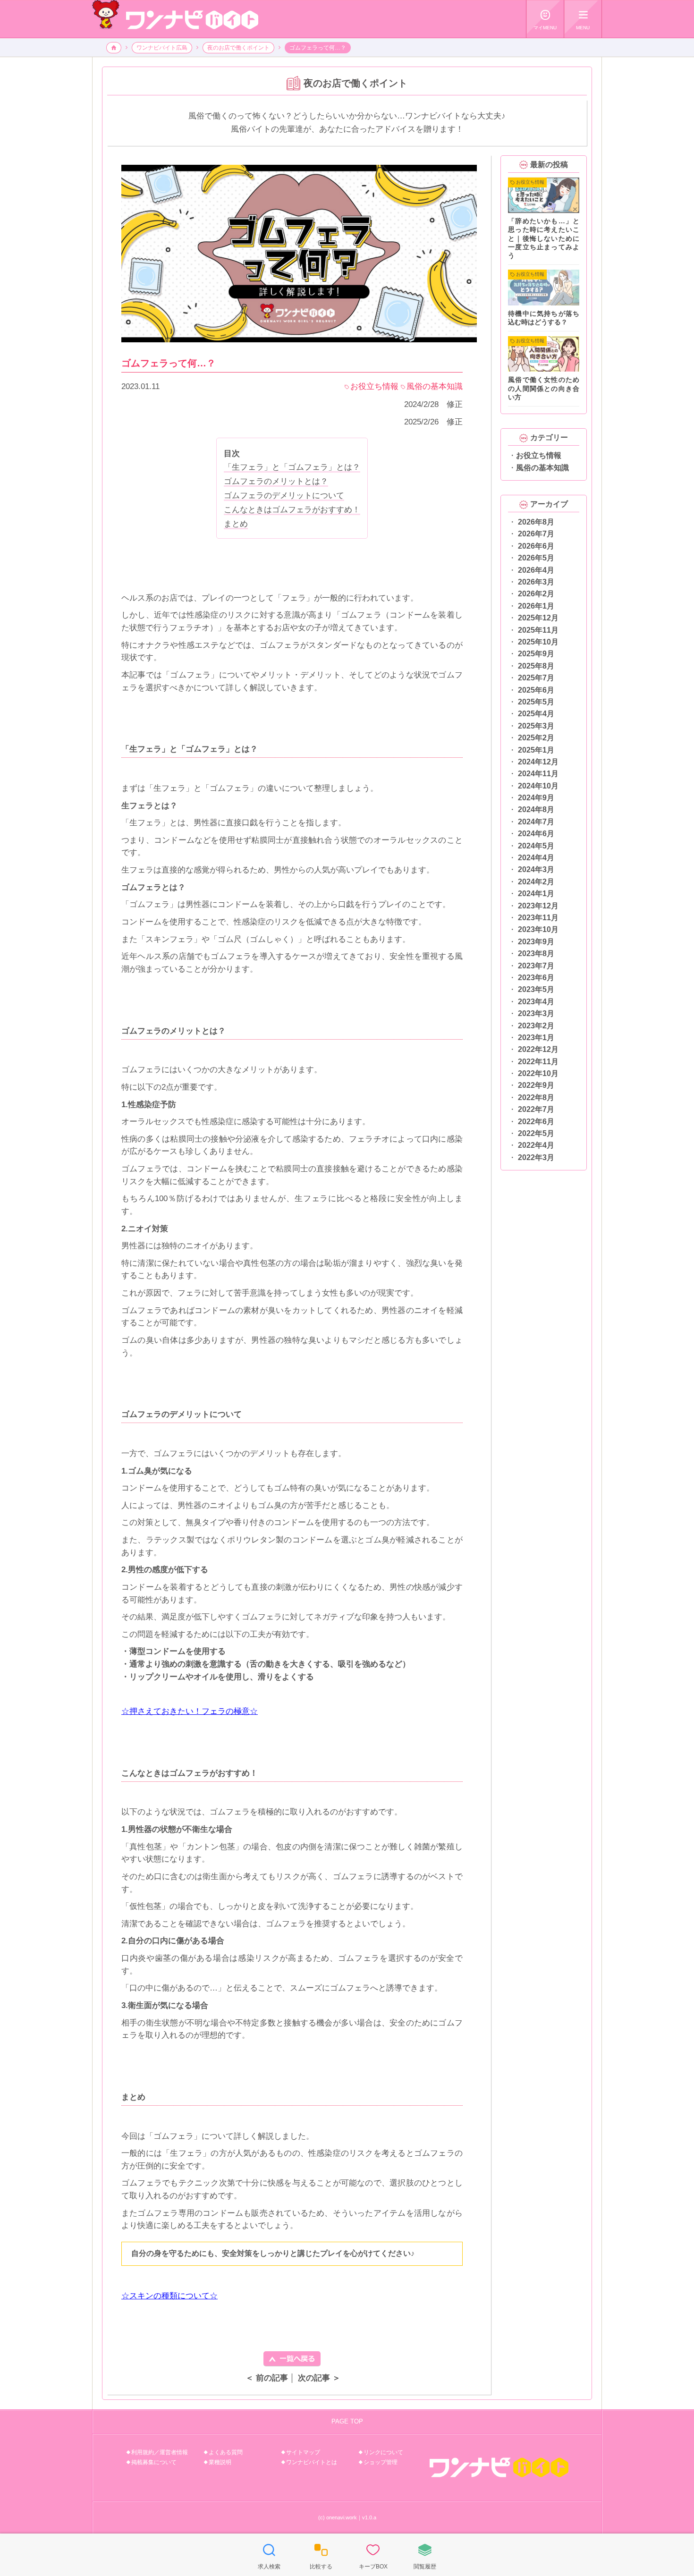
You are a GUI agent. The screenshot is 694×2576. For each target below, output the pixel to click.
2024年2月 (536, 882)
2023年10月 (538, 929)
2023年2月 (536, 1026)
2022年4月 (536, 1145)
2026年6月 (536, 546)
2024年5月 (536, 846)
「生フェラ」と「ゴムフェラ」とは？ (292, 467)
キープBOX (373, 2556)
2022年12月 (538, 1049)
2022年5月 (536, 1133)
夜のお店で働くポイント (238, 48)
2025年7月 (536, 678)
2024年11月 (538, 774)
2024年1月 (536, 894)
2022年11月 (538, 1062)
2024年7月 (536, 822)
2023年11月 (538, 918)
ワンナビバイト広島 (162, 48)
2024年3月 (536, 869)
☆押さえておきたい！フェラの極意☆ (190, 1711)
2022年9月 (536, 1085)
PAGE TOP (347, 2421)
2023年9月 (536, 942)
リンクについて (383, 2452)
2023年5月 (536, 989)
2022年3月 (536, 1157)
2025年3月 (536, 726)
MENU (583, 20)
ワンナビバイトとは (312, 2462)
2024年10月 (538, 786)
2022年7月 (536, 1109)
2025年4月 (536, 714)
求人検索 (269, 2556)
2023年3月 (536, 1013)
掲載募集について (154, 2462)
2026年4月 (536, 570)
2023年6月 (536, 978)
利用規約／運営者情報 (160, 2452)
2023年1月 (536, 1038)
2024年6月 (536, 834)
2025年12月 (538, 618)
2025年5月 (536, 702)
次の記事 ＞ (319, 2378)
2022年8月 (536, 1097)
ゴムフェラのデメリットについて (284, 496)
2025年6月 (536, 690)
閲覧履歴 (425, 2556)
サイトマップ (303, 2452)
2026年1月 (536, 606)
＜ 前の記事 (267, 2378)
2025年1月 (536, 750)
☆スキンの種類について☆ (169, 2296)
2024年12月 (538, 762)
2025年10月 (538, 642)
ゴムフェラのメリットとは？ (276, 481)
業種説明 (220, 2462)
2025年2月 (536, 738)
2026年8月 (536, 522)
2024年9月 (536, 798)
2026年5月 (536, 558)
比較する (321, 2556)
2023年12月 (538, 906)
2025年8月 (536, 666)
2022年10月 (538, 1073)
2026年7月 (536, 534)
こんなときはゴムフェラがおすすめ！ (292, 510)
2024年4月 (536, 858)
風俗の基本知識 (542, 468)
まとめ (236, 524)
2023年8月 (536, 953)
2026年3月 (536, 582)
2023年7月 (536, 966)
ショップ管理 (381, 2462)
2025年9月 (536, 654)
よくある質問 (226, 2452)
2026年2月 (536, 594)
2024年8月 (536, 809)
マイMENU (545, 20)
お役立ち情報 (539, 455)
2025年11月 (538, 630)
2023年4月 (536, 1002)
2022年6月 (536, 1122)
